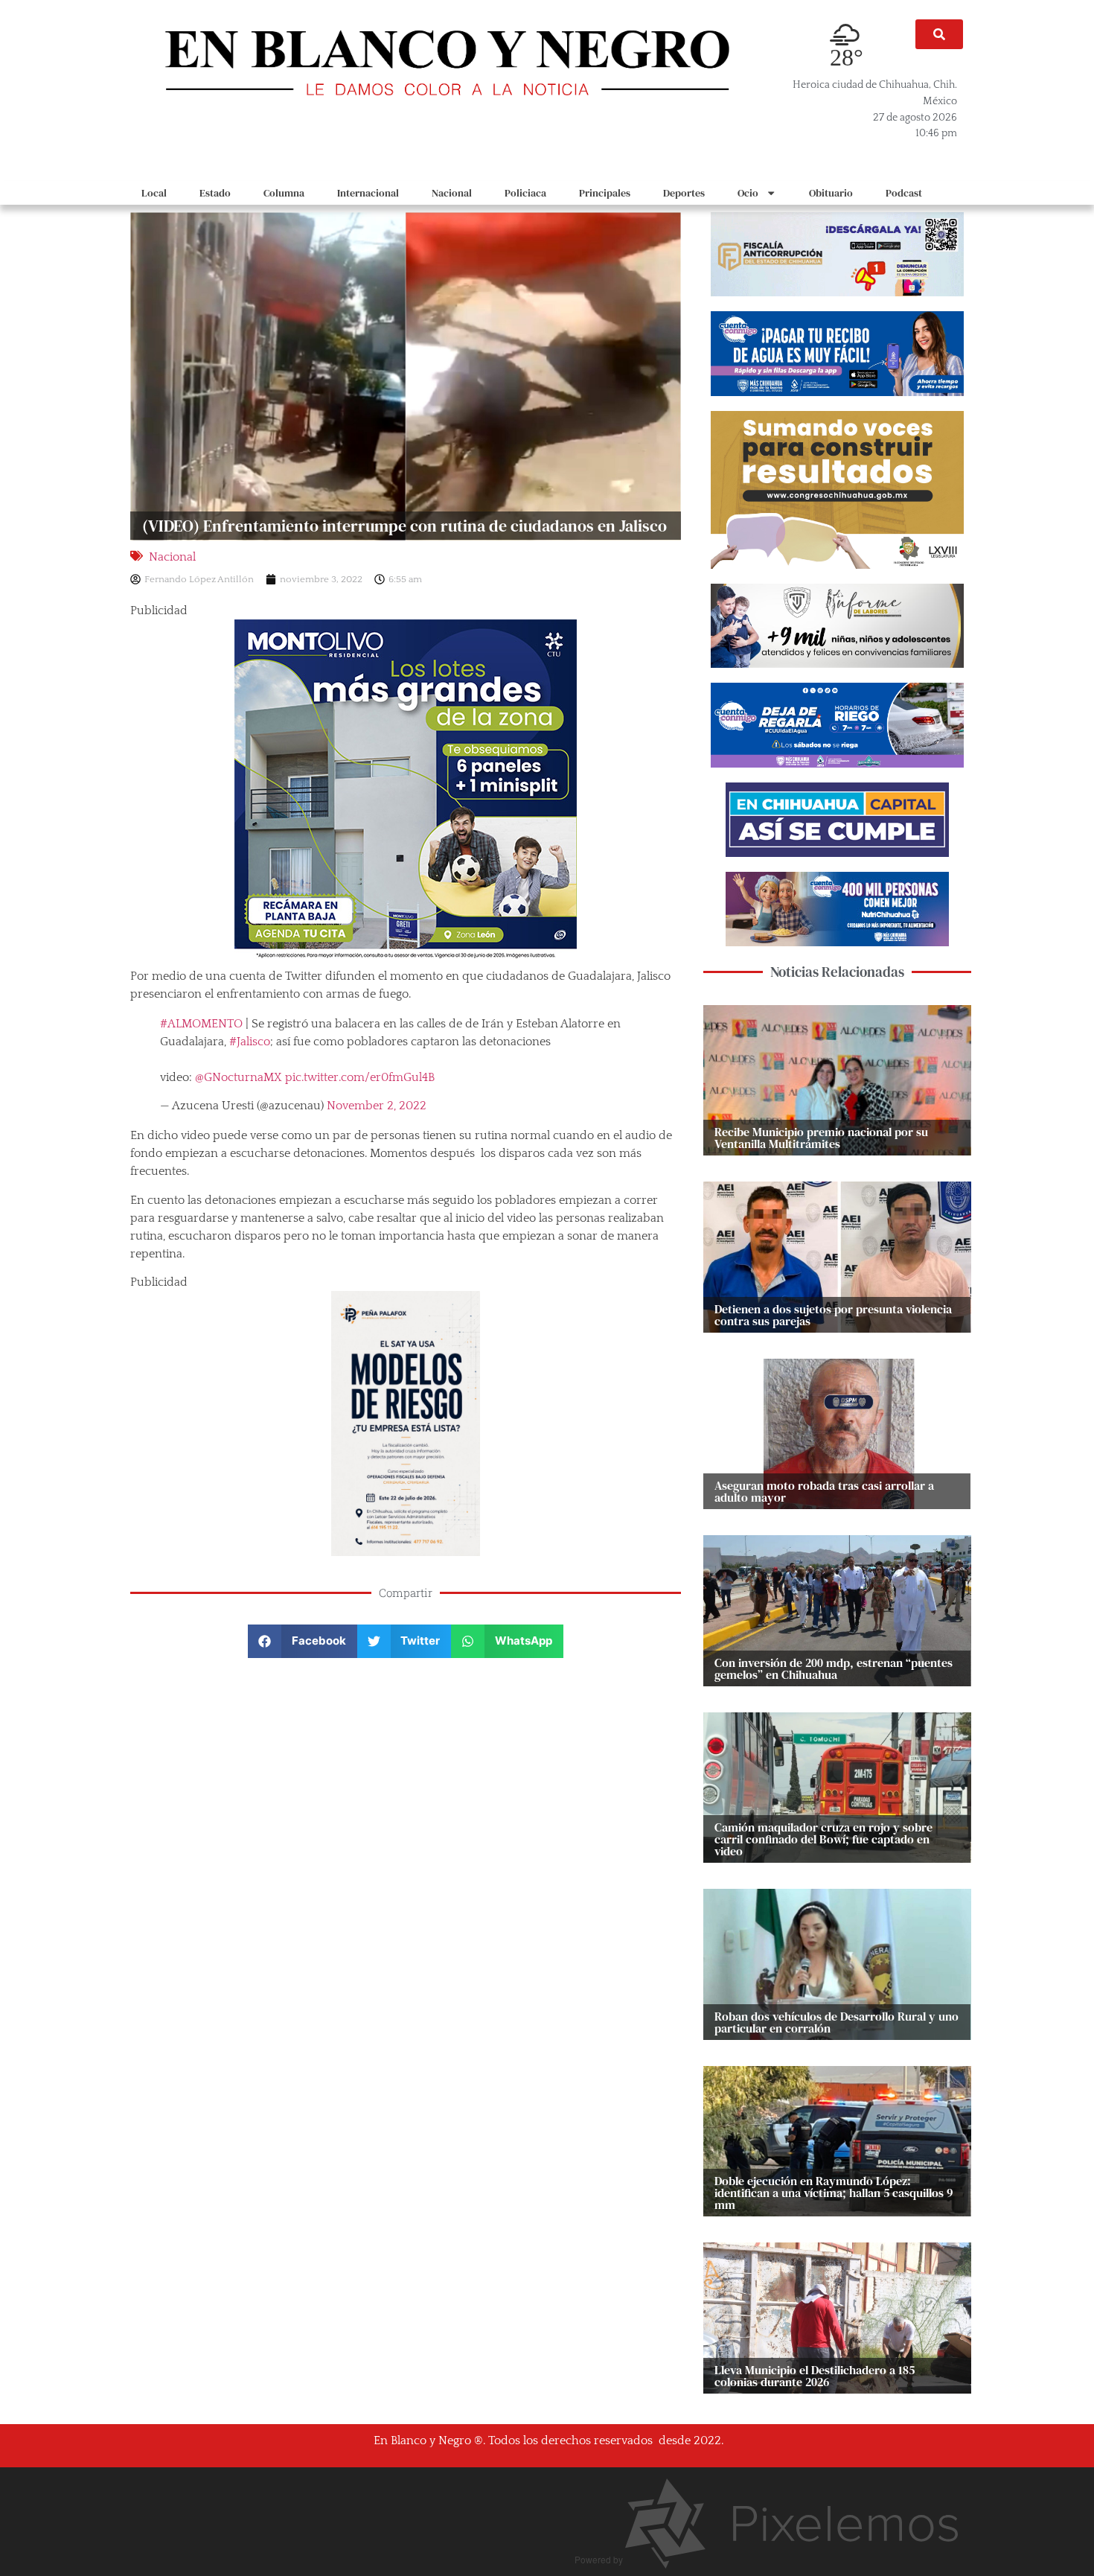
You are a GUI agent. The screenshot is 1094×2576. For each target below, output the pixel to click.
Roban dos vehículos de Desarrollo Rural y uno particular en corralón (837, 2022)
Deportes (684, 193)
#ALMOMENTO (201, 1024)
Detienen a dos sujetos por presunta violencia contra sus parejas (833, 1315)
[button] (939, 34)
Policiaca (525, 193)
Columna (284, 193)
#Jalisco (250, 1042)
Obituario (831, 193)
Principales (605, 193)
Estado (215, 193)
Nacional (452, 193)
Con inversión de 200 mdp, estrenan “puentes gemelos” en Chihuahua (834, 1668)
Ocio (748, 193)
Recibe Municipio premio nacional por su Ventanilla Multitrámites (821, 1138)
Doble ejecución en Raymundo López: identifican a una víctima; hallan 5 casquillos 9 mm (834, 2193)
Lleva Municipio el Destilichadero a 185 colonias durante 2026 (815, 2376)
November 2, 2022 (377, 1106)
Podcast (904, 193)
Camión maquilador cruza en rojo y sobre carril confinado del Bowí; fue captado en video (823, 1839)
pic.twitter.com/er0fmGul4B (360, 1077)
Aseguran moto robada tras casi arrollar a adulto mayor (824, 1491)
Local (154, 193)
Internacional (368, 193)
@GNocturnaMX (239, 1077)
